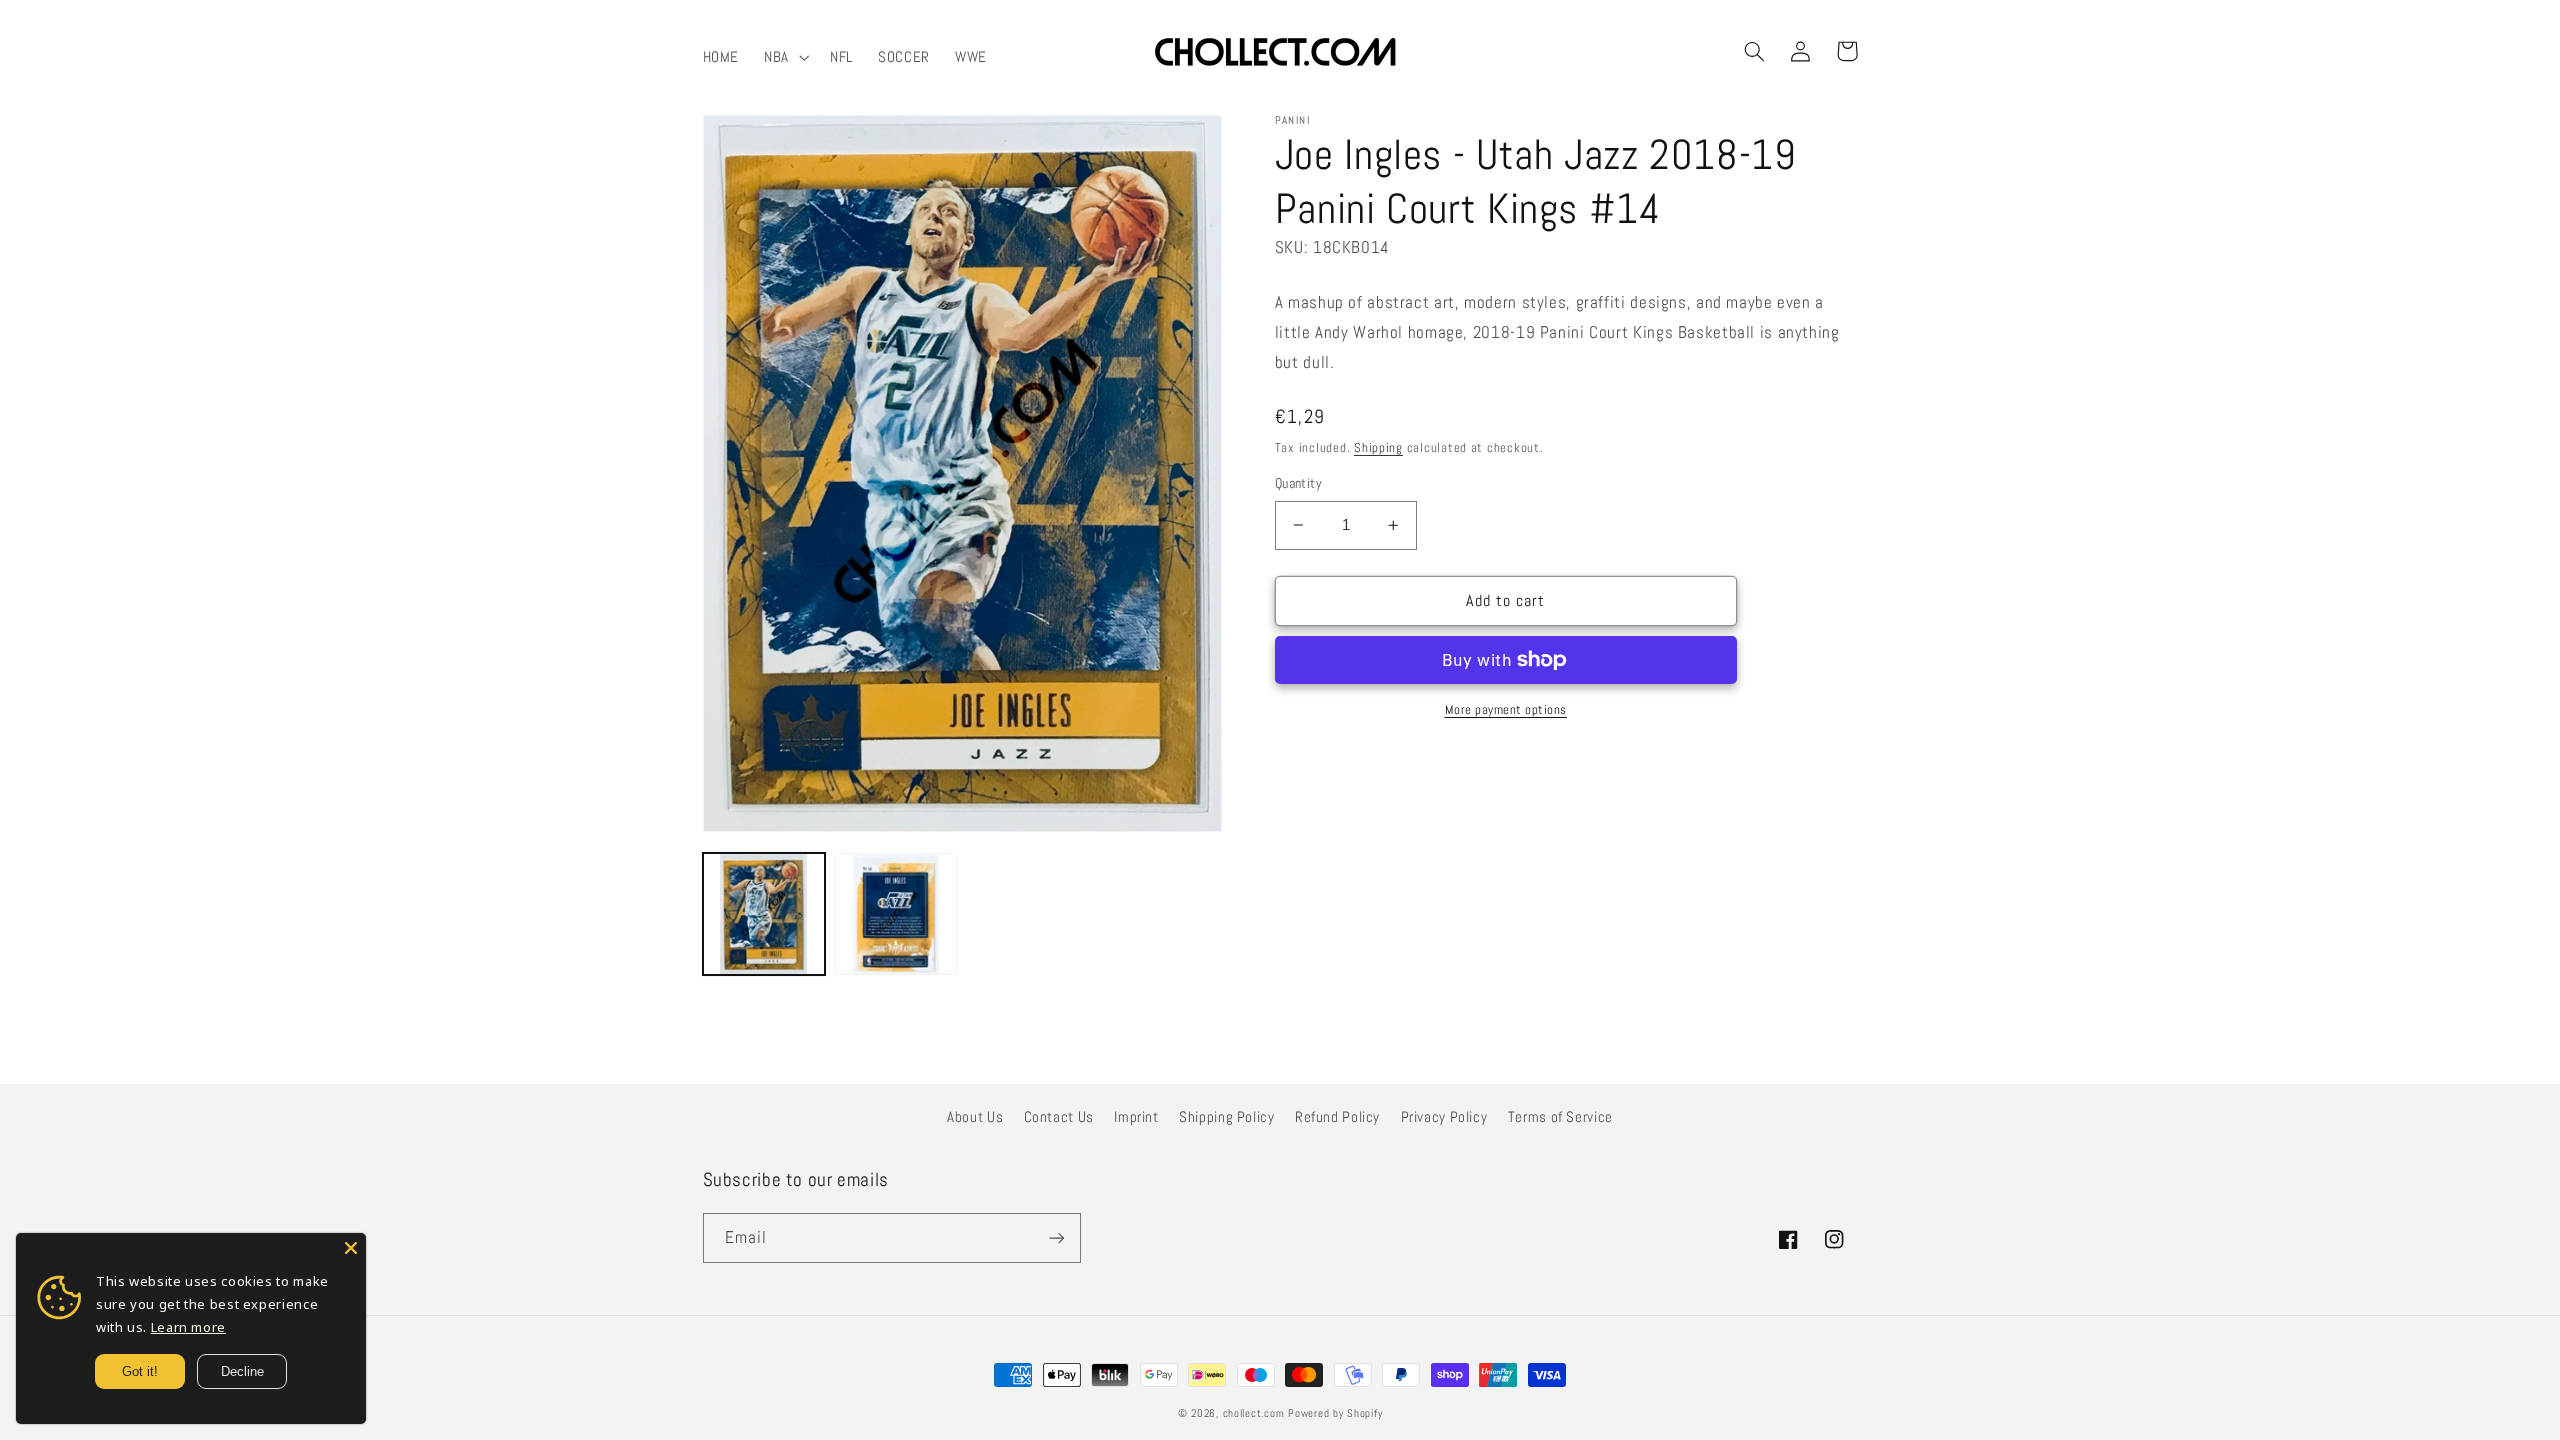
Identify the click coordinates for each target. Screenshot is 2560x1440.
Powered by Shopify (1335, 1413)
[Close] (351, 1248)
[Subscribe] (1056, 1237)
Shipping (1378, 448)
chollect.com (1254, 1413)
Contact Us (1059, 1117)
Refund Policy (1337, 1117)
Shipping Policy (1226, 1117)
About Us (975, 1117)
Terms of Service (1560, 1117)
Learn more (188, 1327)
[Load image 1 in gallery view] (764, 914)
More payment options (1506, 710)
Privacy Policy (1444, 1117)
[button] (785, 57)
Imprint (1136, 1117)
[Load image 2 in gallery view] (896, 914)
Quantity (1298, 483)
